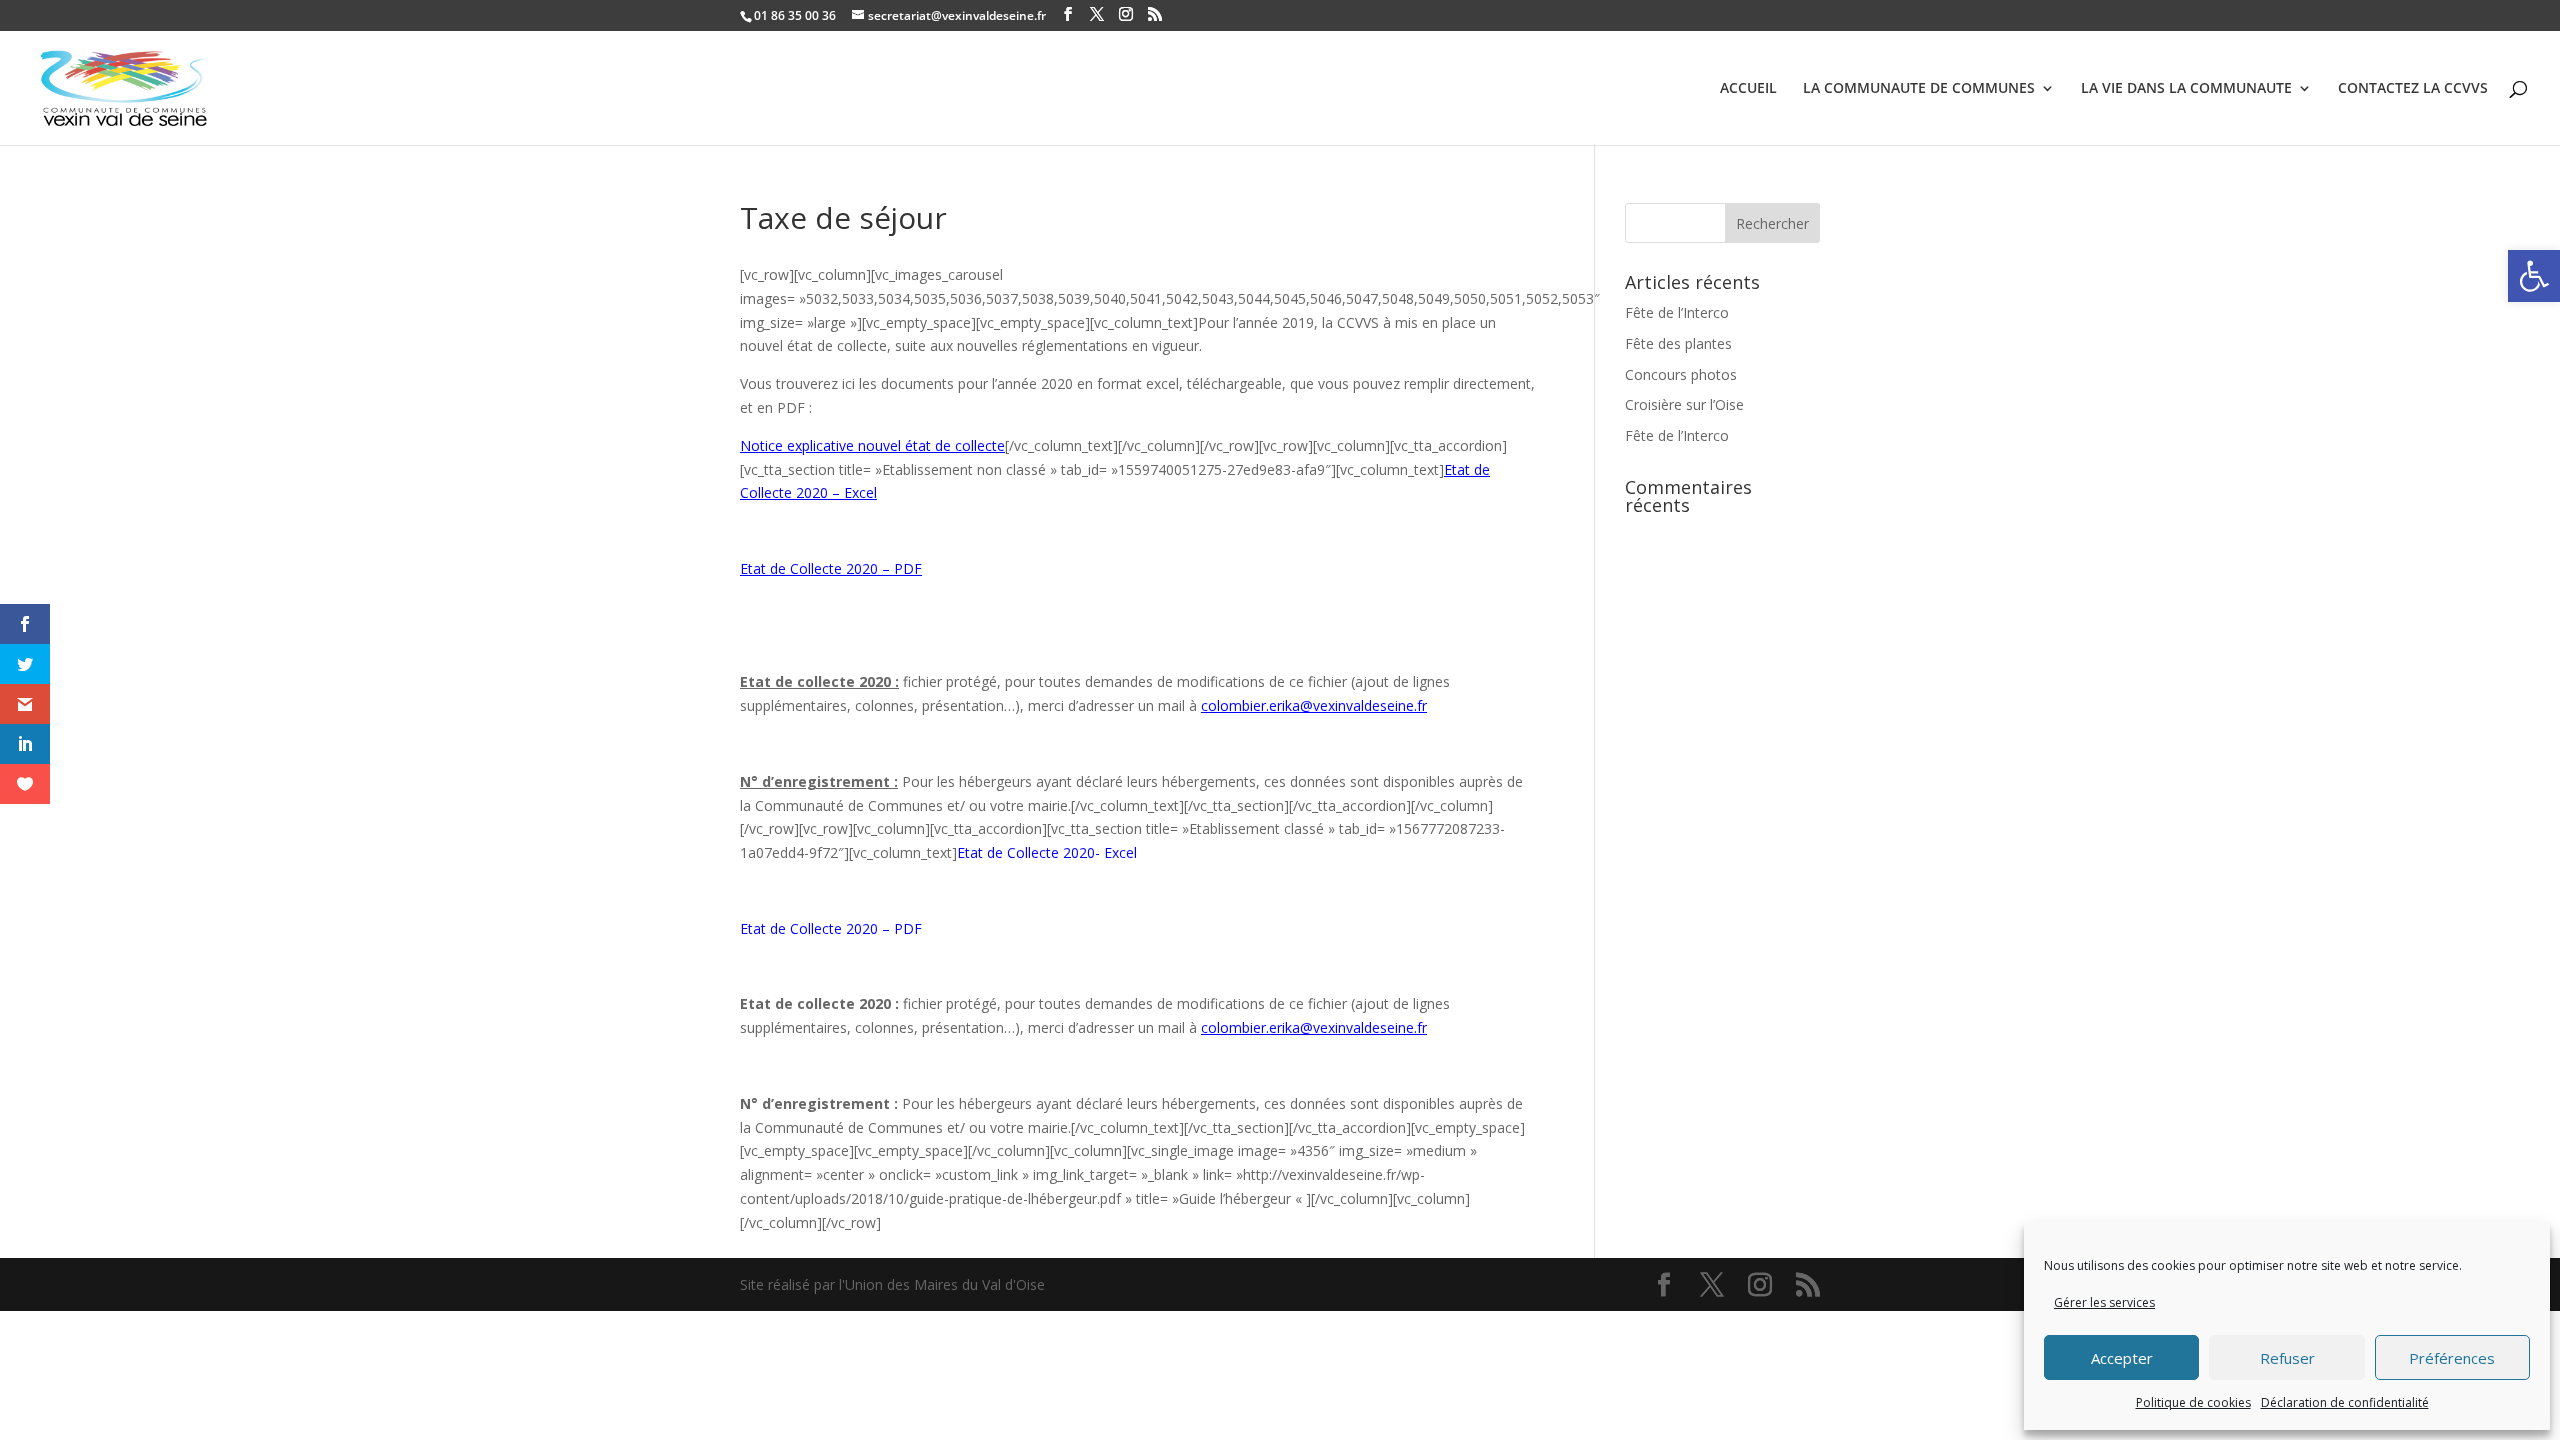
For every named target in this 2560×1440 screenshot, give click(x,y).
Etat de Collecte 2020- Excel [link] (1047, 852)
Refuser (2287, 1358)
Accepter (2122, 1358)
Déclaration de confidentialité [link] (2345, 1402)
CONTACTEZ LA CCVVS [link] (2413, 89)
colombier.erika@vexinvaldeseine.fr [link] (1314, 705)
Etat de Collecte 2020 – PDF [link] (831, 568)
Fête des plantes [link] (1678, 343)
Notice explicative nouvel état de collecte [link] (872, 445)
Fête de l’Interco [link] (1677, 312)
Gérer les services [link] (2104, 1302)
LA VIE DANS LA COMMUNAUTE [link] (2186, 89)
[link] (2534, 276)
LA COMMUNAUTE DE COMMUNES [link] (1919, 89)
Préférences (2452, 1358)
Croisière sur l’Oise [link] (1684, 404)
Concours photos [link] (1681, 374)
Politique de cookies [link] (2193, 1402)
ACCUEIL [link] (1748, 89)
